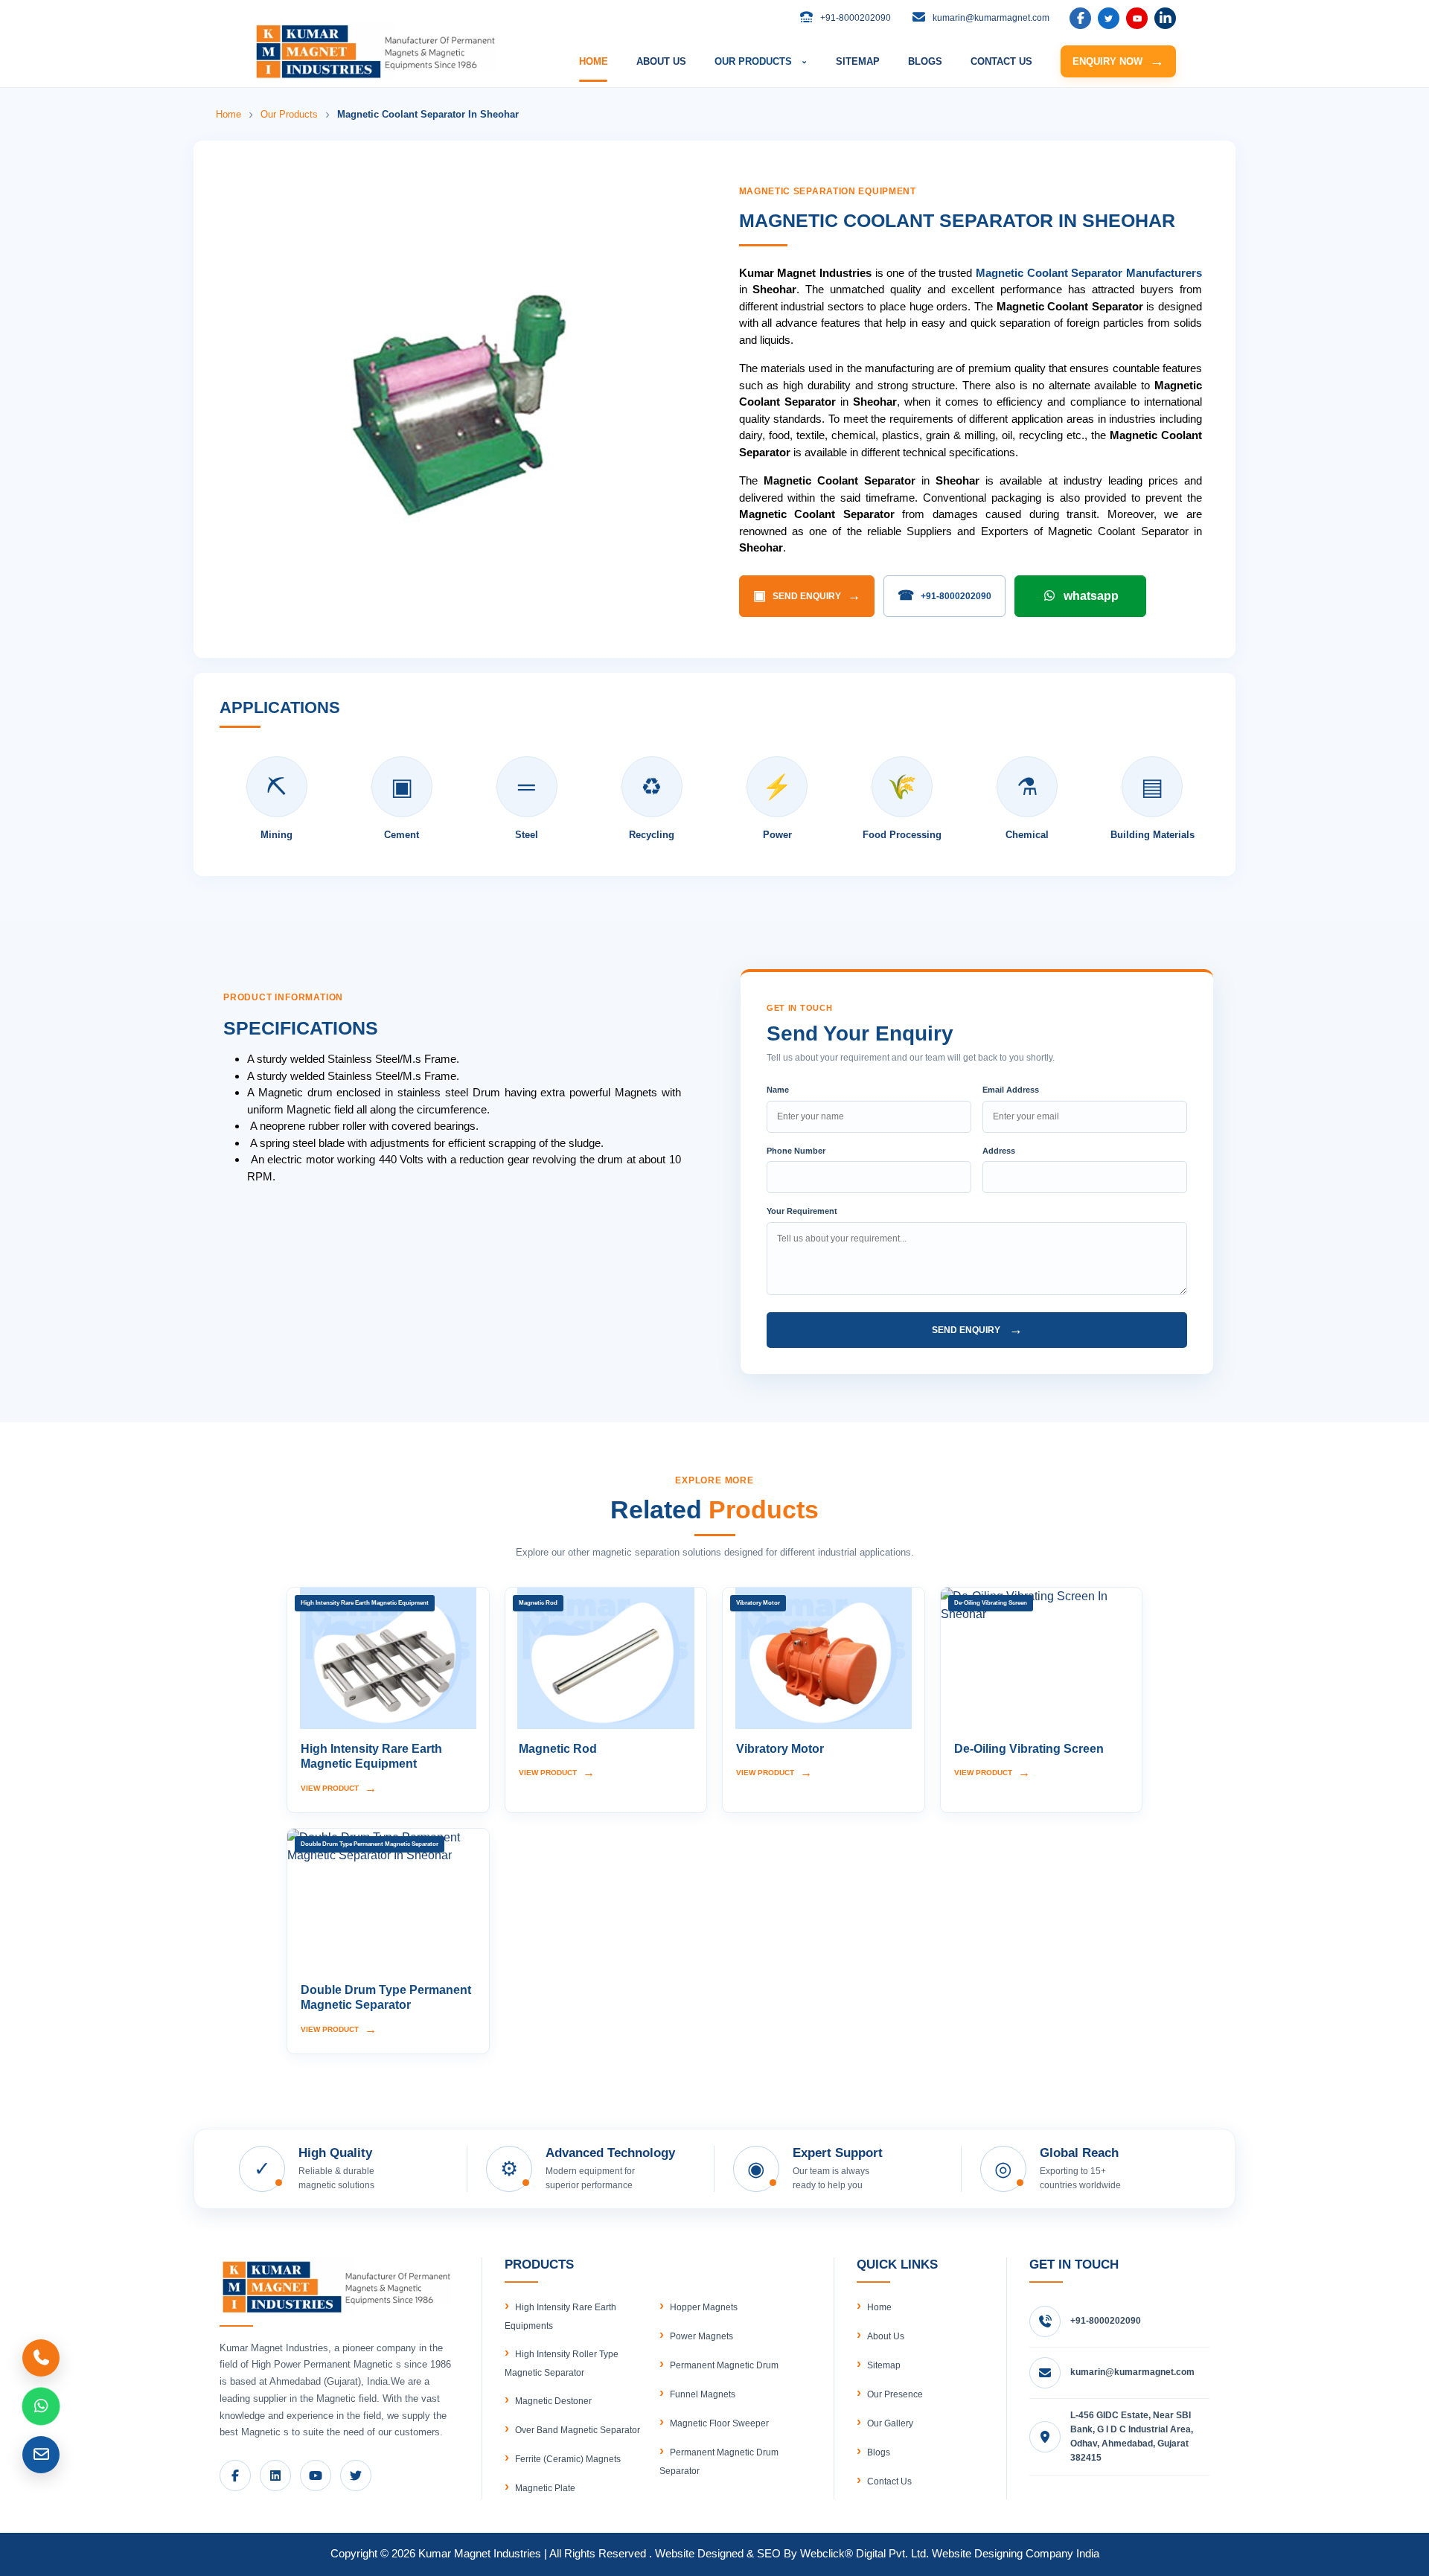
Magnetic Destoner (553, 2401)
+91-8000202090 (944, 595)
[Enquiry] (41, 2455)
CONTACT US (1001, 61)
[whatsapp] (41, 2406)
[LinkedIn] (1109, 18)
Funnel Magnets (703, 2394)
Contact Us (889, 2481)
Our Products (289, 114)
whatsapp (1091, 596)
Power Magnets (701, 2336)
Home (228, 114)
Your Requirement (802, 1211)
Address (999, 1151)
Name (778, 1090)
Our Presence (895, 2394)
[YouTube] (1137, 18)
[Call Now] (41, 2358)
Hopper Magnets (704, 2307)
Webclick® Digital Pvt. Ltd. (864, 2553)
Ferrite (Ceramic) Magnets (568, 2459)
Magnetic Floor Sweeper (719, 2423)
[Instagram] (1165, 18)
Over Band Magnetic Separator (578, 2430)
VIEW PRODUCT (339, 1788)
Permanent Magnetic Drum (724, 2365)
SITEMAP (858, 61)
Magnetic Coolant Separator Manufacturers (1089, 273)
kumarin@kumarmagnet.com (1132, 2372)
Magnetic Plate (545, 2488)
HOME (594, 61)
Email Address (1011, 1090)
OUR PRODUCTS (761, 61)
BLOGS (925, 61)
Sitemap (884, 2365)
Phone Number (796, 1151)
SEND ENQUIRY (807, 595)
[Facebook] (1080, 18)
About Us (886, 2336)
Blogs (879, 2452)
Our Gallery (890, 2423)
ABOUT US (661, 61)
